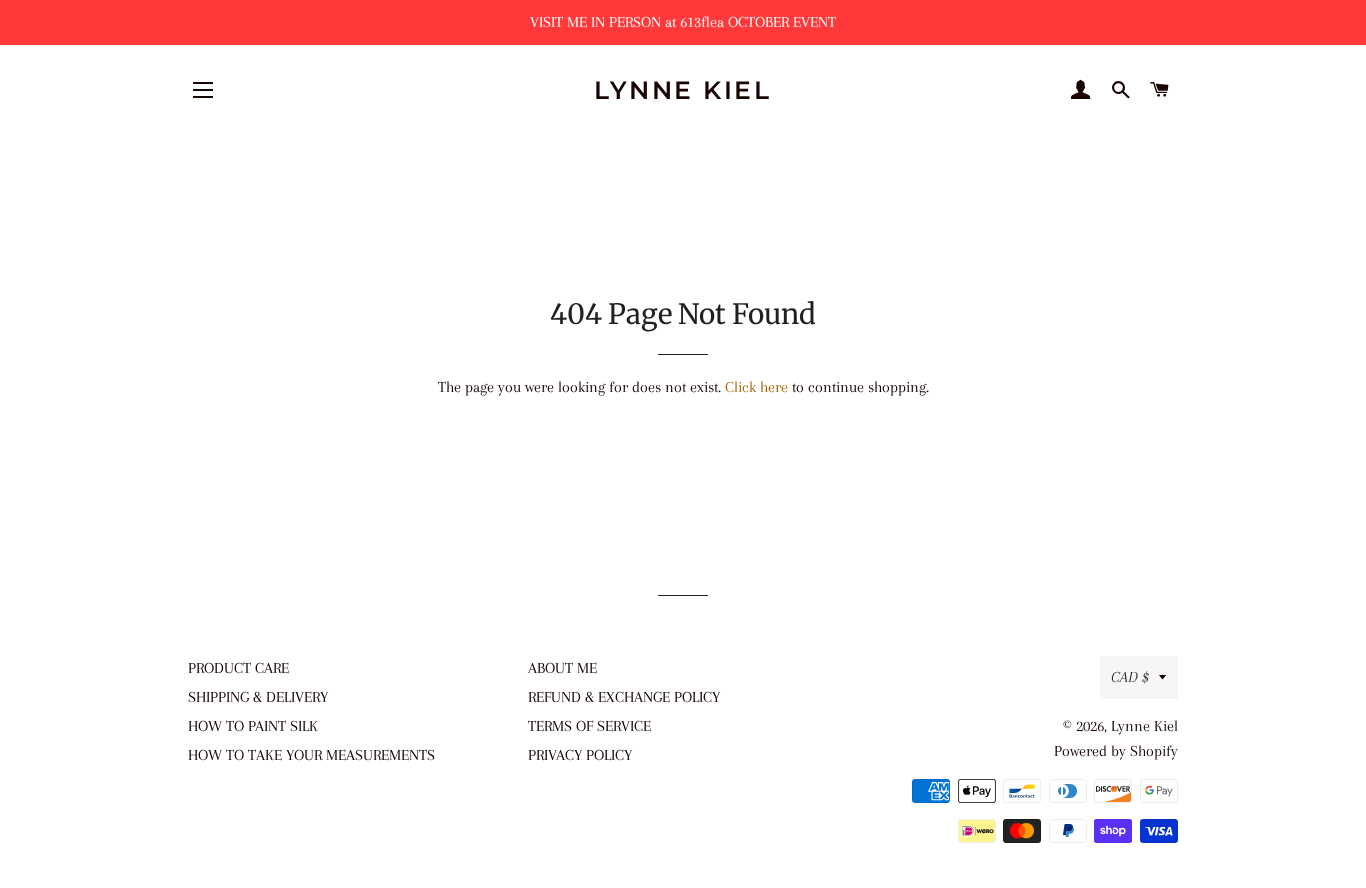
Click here (756, 387)
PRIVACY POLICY (580, 755)
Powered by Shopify (1116, 751)
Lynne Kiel (682, 90)
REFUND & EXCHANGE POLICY (624, 697)
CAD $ (1130, 677)
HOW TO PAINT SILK (253, 726)
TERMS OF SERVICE (589, 726)
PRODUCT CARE (238, 668)
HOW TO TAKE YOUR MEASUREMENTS (311, 755)
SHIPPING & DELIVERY (258, 697)
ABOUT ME (562, 668)
